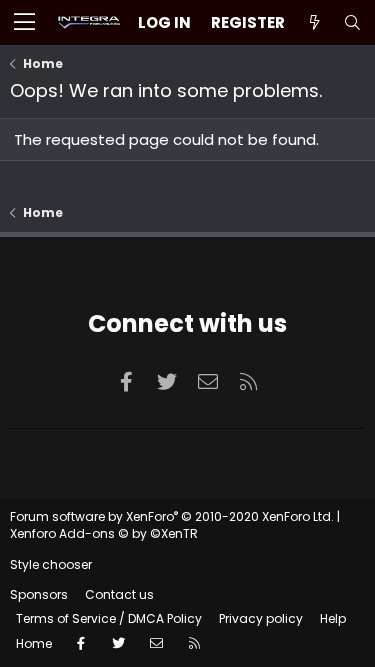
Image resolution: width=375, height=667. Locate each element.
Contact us (119, 594)
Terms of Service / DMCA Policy (109, 618)
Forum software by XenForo (172, 516)
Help (333, 618)
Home (34, 643)
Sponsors (39, 594)
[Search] (352, 22)
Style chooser (51, 564)
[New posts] (314, 22)
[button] (24, 23)
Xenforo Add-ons (104, 533)
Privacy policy (261, 618)
